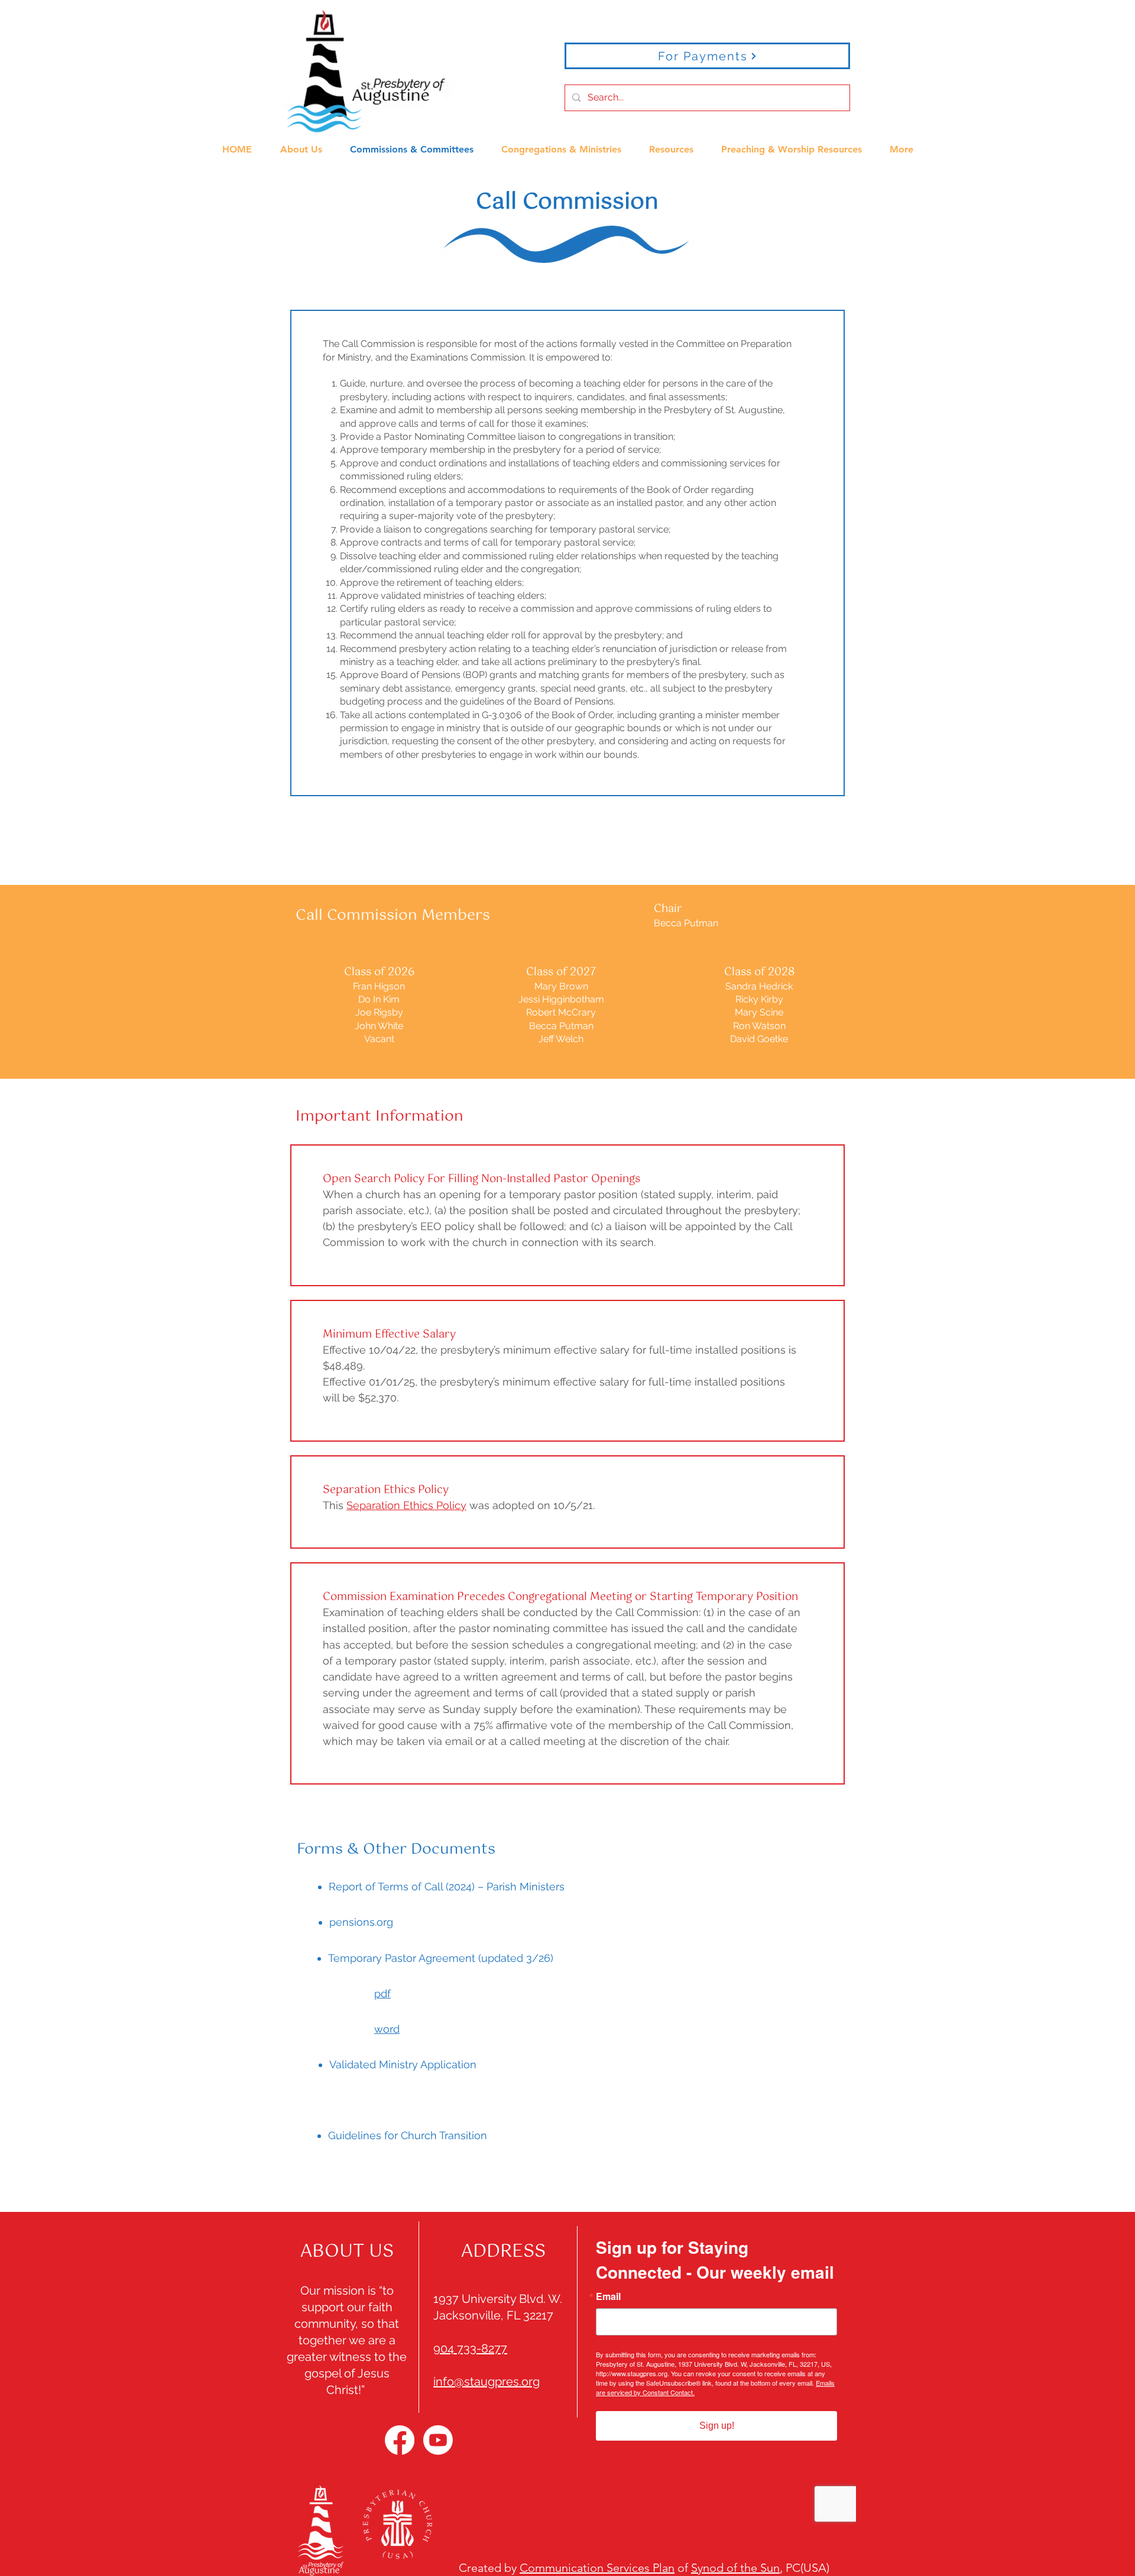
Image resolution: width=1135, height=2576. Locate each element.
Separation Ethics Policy (406, 1505)
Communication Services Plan (597, 2568)
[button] (301, 144)
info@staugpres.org (487, 2382)
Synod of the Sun (735, 2568)
